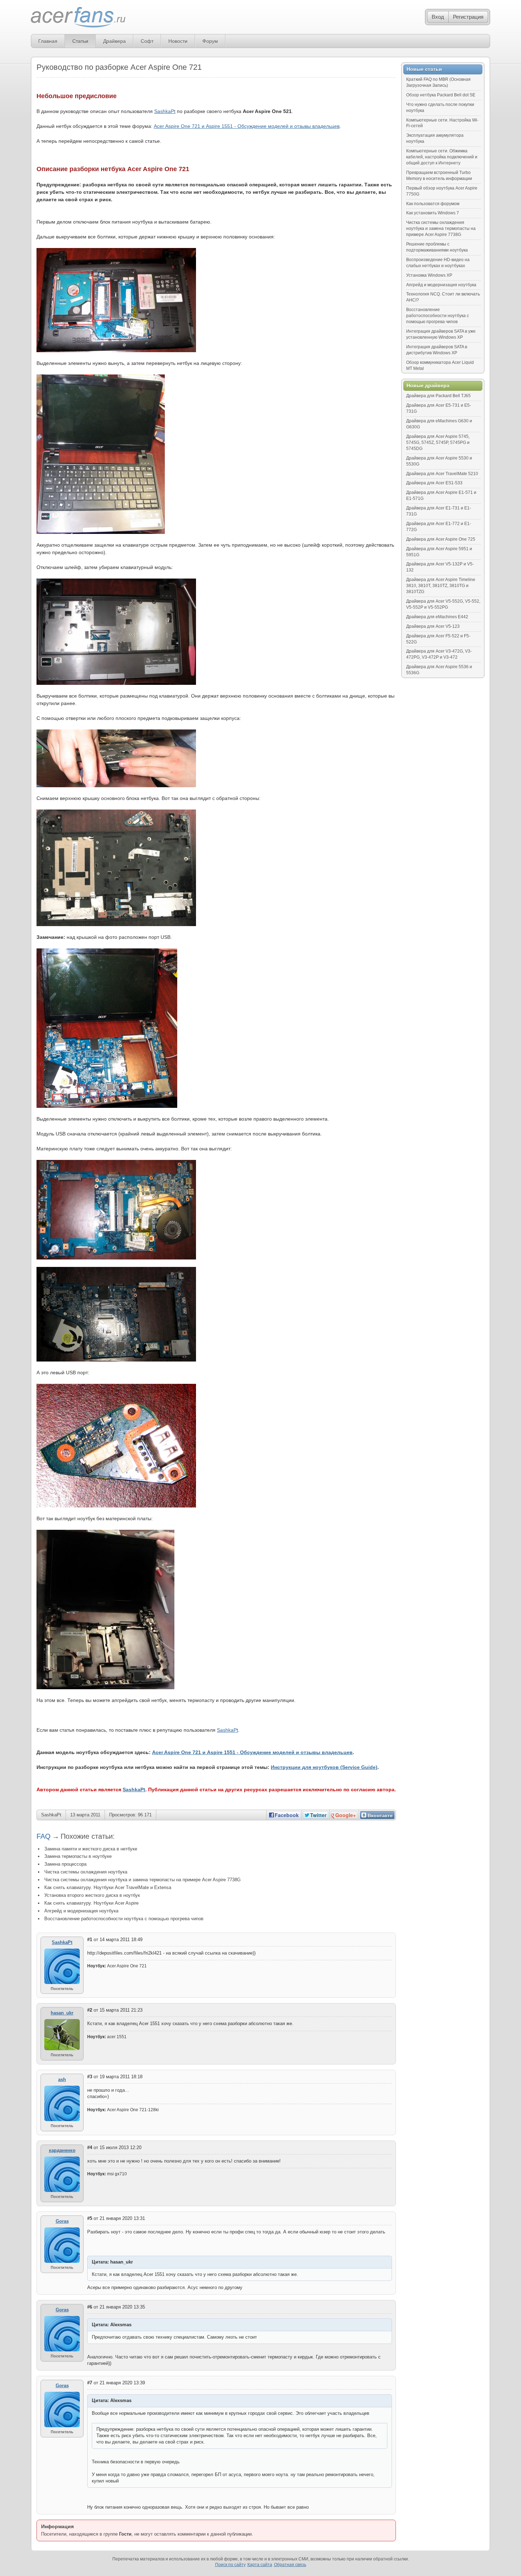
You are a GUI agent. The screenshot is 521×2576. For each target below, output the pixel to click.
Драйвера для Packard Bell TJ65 (438, 396)
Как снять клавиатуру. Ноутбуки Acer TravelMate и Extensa (108, 1887)
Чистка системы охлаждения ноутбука (86, 1872)
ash (62, 2079)
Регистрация (468, 17)
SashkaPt (165, 111)
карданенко (62, 2150)
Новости (178, 41)
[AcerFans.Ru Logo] (78, 18)
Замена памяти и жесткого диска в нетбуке (91, 1849)
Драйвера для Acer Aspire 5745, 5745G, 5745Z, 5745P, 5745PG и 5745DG (438, 443)
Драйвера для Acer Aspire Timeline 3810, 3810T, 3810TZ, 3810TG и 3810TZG (441, 586)
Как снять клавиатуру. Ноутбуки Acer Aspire (91, 1903)
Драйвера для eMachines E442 (437, 617)
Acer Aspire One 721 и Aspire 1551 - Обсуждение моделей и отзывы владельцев (247, 126)
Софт (147, 41)
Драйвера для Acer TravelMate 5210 (442, 474)
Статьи (80, 41)
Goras (62, 2221)
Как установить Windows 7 (433, 213)
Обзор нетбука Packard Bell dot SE (441, 95)
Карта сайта (260, 2565)
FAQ (44, 1836)
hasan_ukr (62, 2013)
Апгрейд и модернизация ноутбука (81, 1911)
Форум (210, 41)
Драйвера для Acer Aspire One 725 (441, 539)
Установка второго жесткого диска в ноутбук (92, 1895)
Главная (48, 41)
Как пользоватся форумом (433, 204)
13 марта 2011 (85, 1815)
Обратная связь (290, 2565)
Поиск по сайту (230, 2565)
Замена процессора (65, 1864)
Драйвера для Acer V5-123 (433, 626)
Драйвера (114, 41)
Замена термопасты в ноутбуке (78, 1856)
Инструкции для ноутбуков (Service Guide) (324, 1767)
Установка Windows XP (429, 275)
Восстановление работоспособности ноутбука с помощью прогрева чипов (124, 1919)
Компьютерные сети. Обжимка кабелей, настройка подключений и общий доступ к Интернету (442, 157)
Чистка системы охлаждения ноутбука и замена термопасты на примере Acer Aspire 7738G (142, 1880)
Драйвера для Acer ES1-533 (434, 483)
